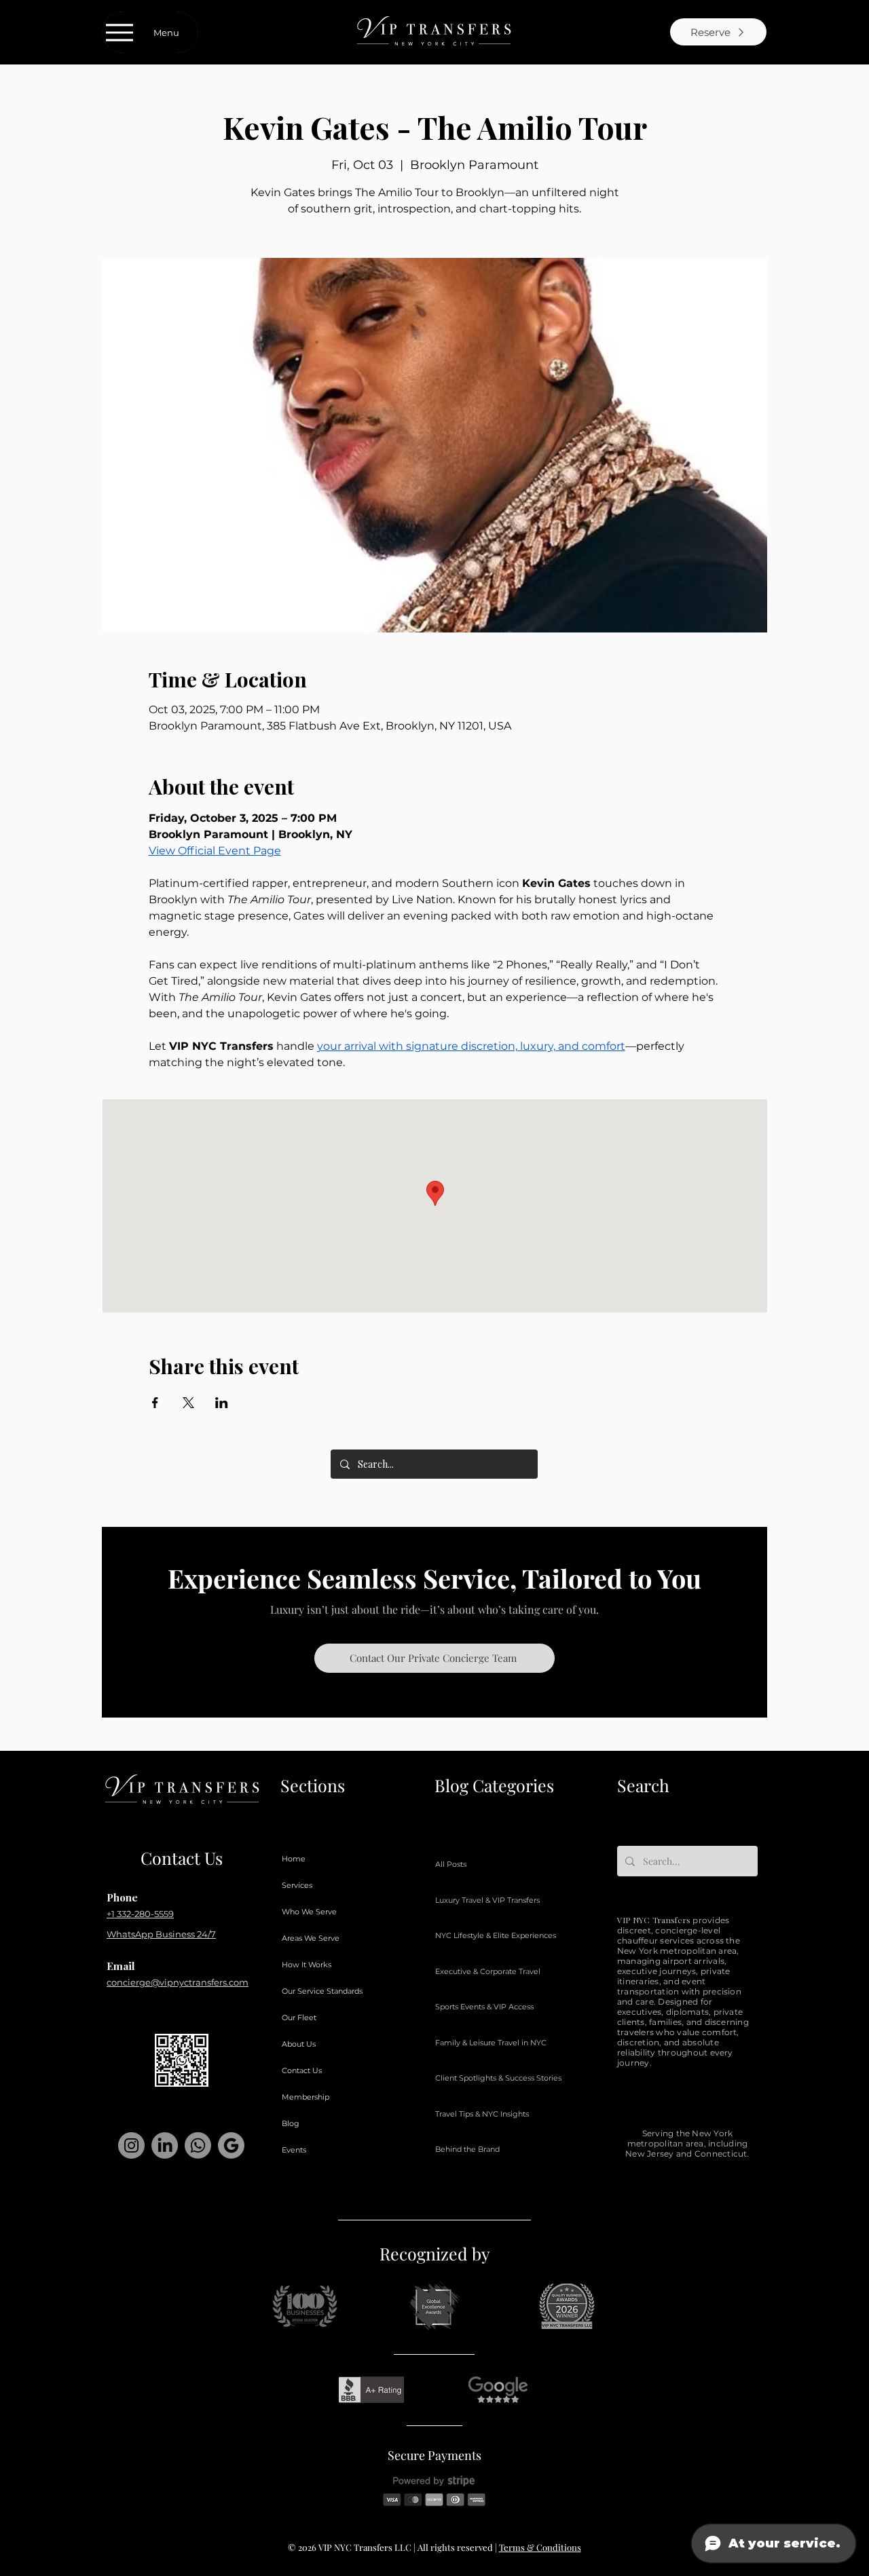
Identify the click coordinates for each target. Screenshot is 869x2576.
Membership (306, 2097)
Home (294, 1859)
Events (294, 2150)
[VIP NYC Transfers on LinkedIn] (165, 2145)
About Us (299, 2044)
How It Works (307, 1965)
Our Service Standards (322, 1991)
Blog (291, 2123)
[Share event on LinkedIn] (222, 1403)
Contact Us (302, 2070)
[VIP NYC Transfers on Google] (231, 2145)
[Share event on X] (188, 1403)
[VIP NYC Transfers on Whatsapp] (198, 2145)
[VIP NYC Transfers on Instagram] (131, 2145)
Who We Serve (309, 1912)
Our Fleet (299, 2018)
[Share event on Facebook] (155, 1403)
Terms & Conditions (540, 2547)
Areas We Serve (311, 1938)
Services (297, 1885)
